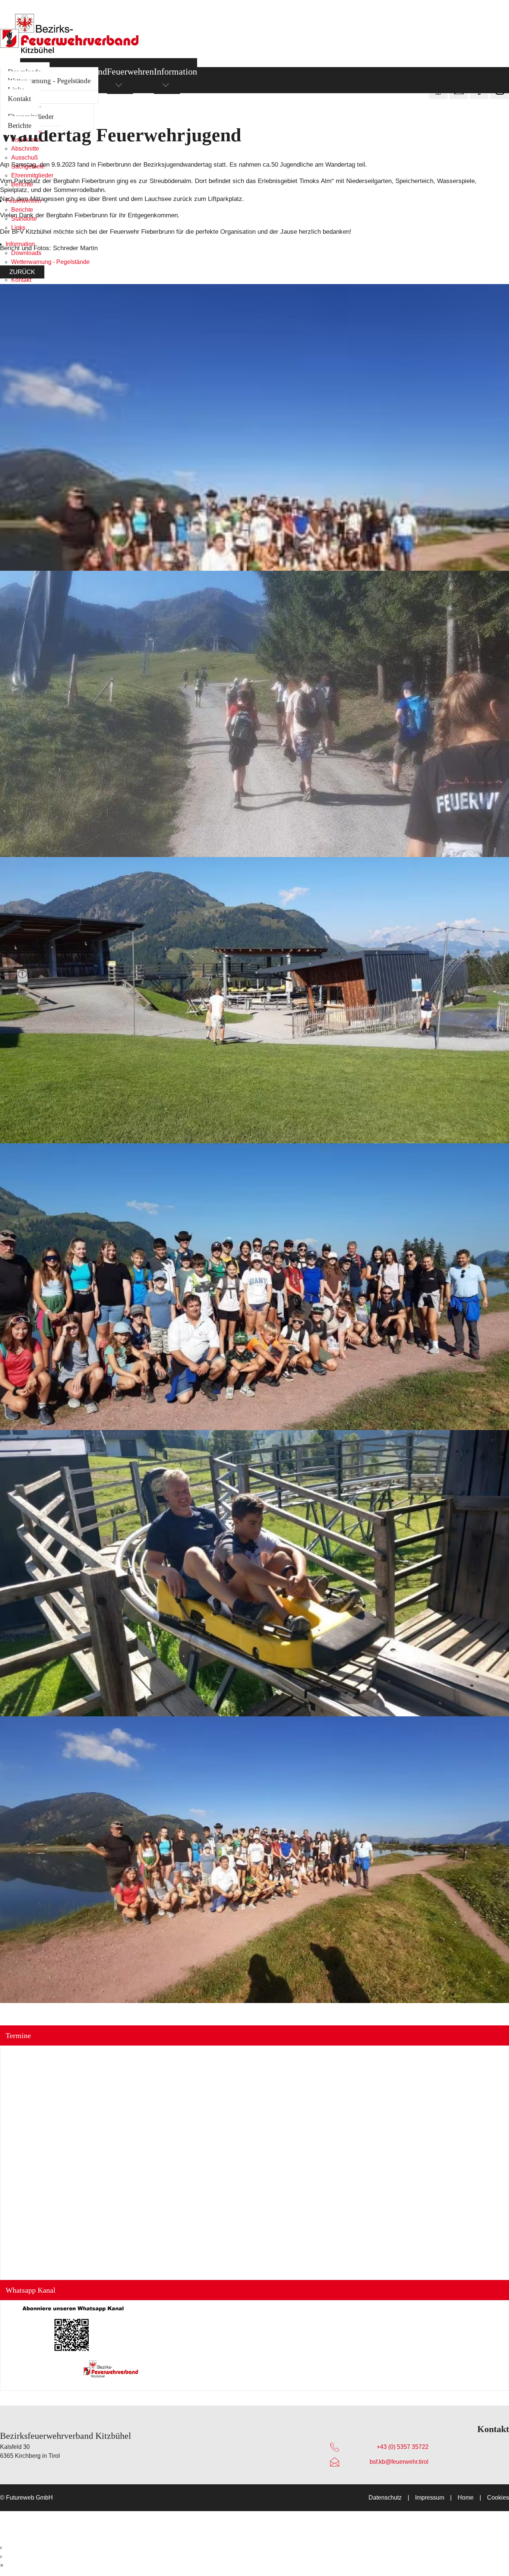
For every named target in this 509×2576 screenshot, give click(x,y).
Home (466, 2498)
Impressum (430, 2498)
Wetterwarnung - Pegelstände (49, 81)
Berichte (20, 125)
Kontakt (19, 99)
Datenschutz (385, 2498)
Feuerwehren (130, 72)
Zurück (22, 272)
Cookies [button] (498, 2498)
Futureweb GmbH (29, 2498)
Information (176, 72)
